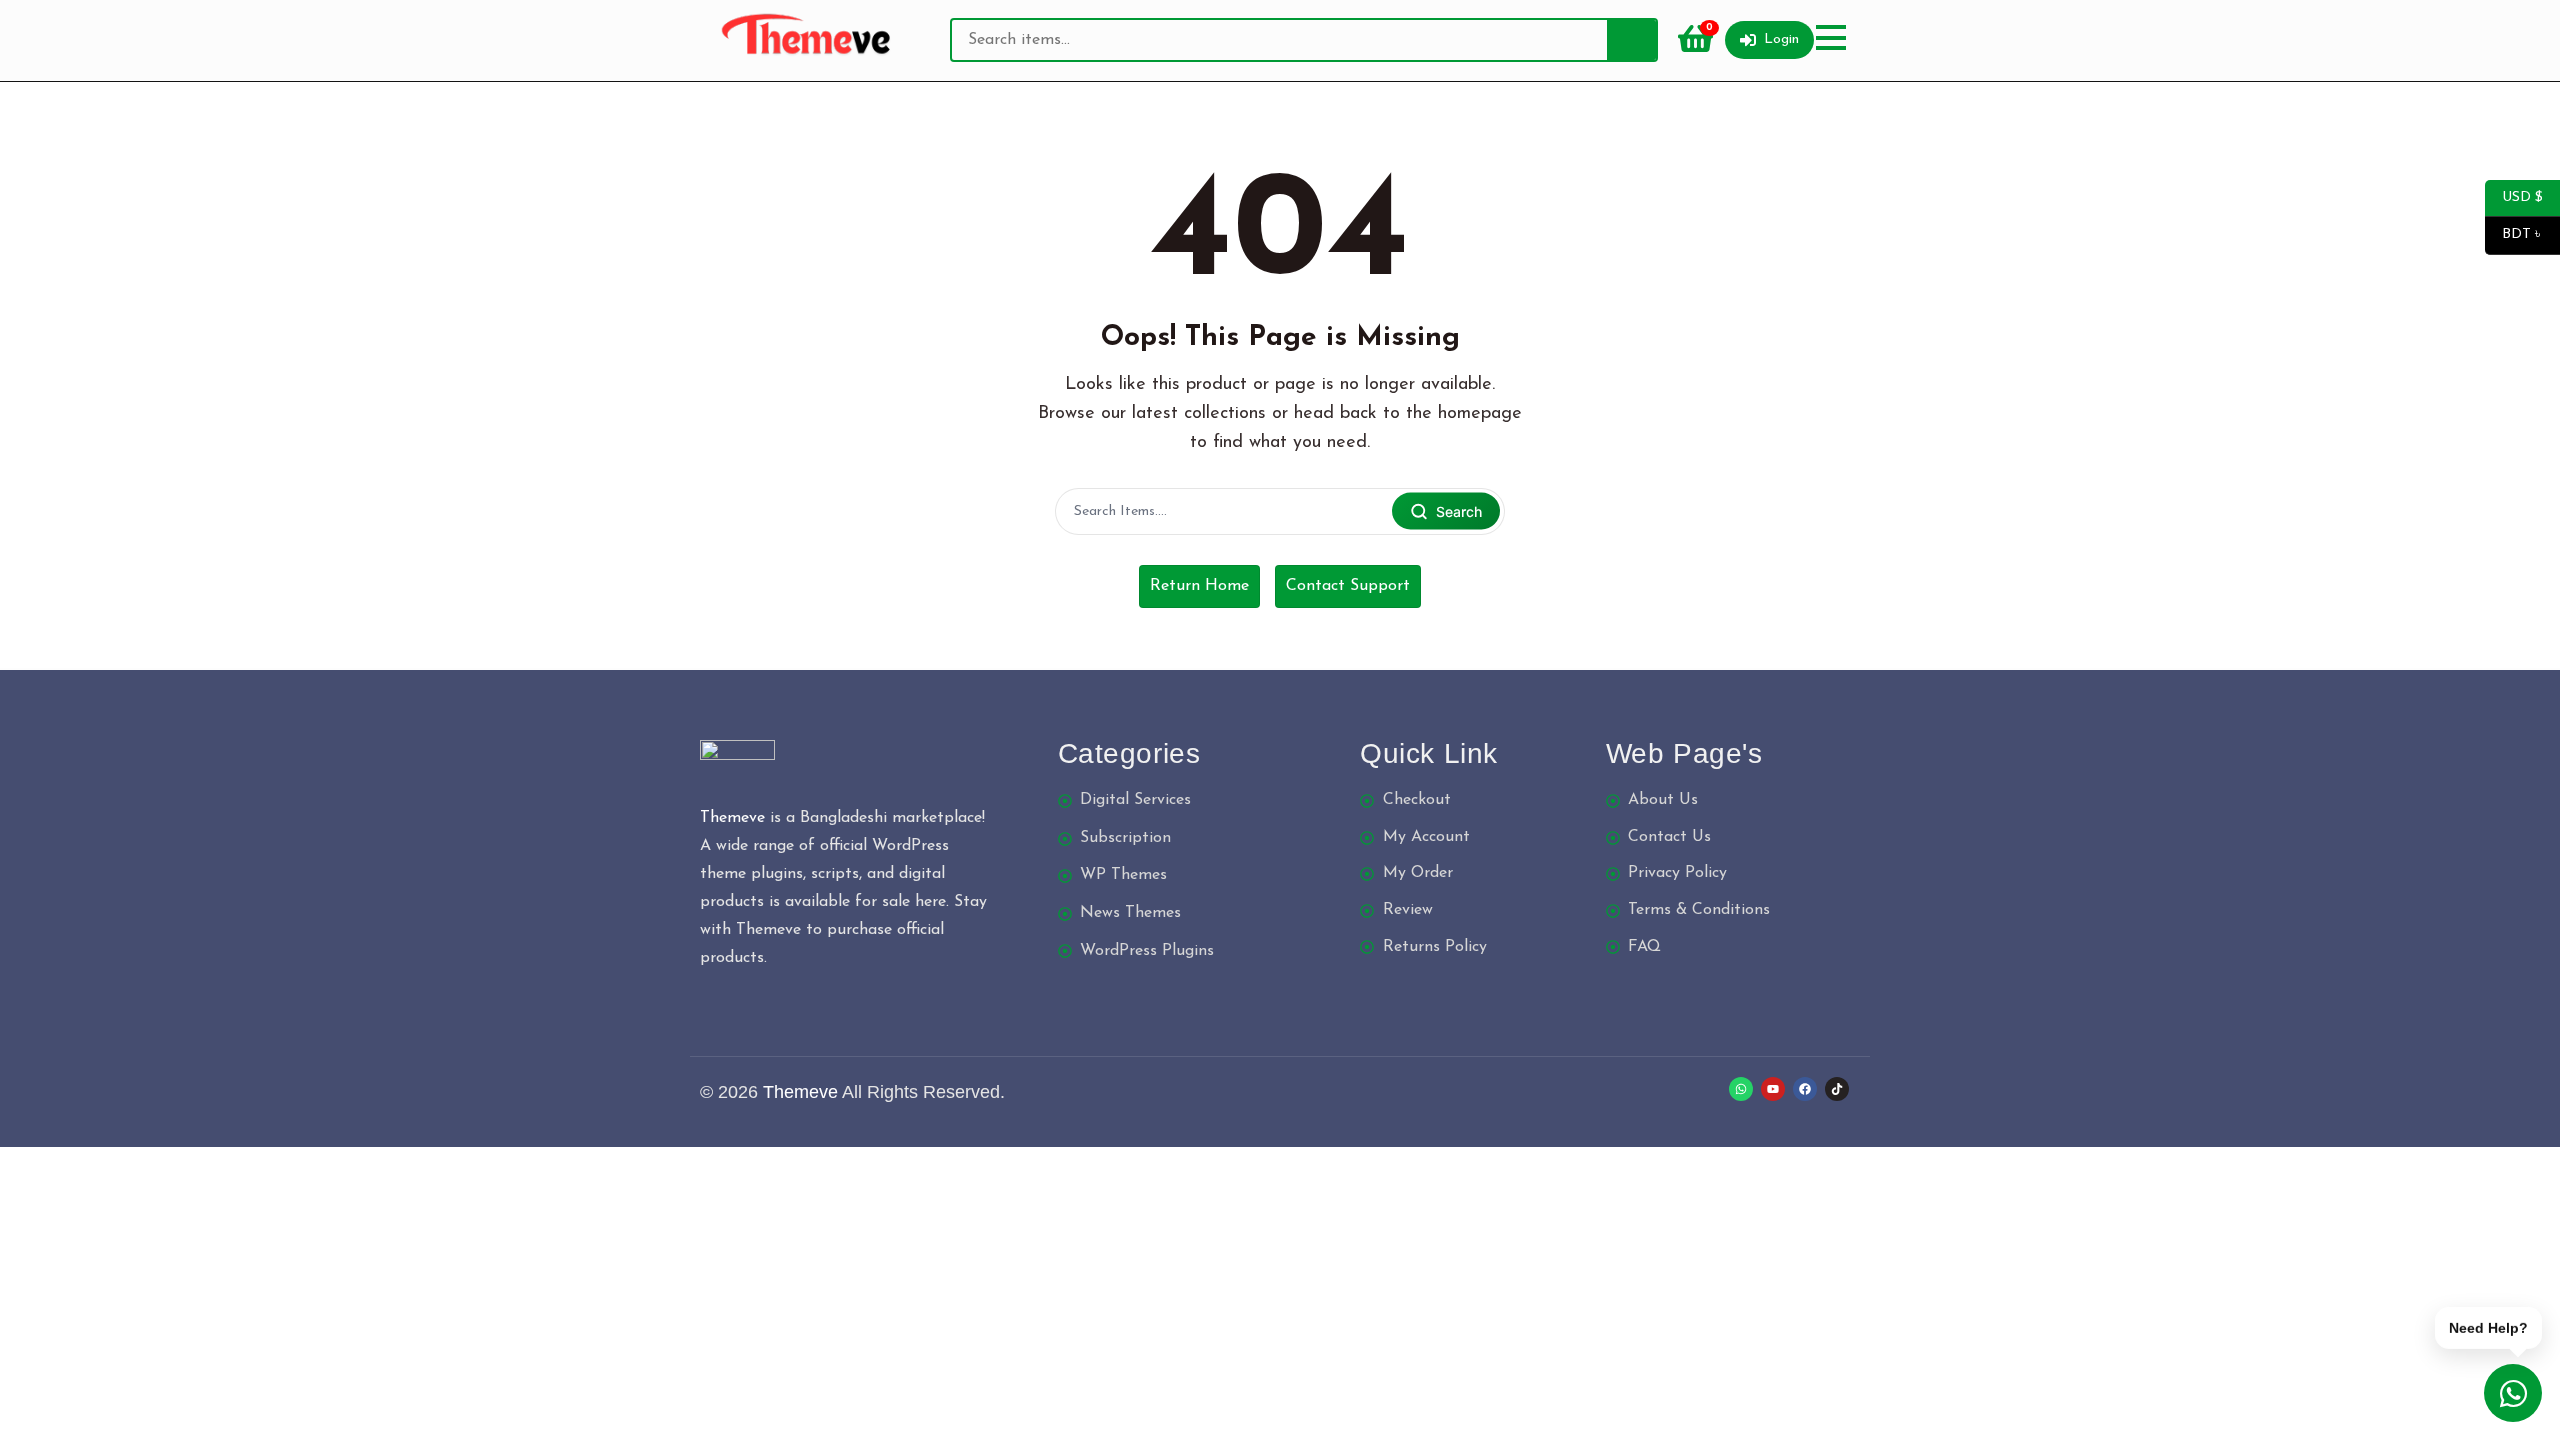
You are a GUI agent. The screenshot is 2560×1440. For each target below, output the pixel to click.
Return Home (1199, 586)
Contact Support (1348, 586)
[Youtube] (1773, 1089)
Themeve (732, 818)
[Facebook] (1805, 1089)
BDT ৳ (2514, 234)
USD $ (2514, 196)
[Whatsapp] (1741, 1089)
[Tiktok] (1837, 1089)
